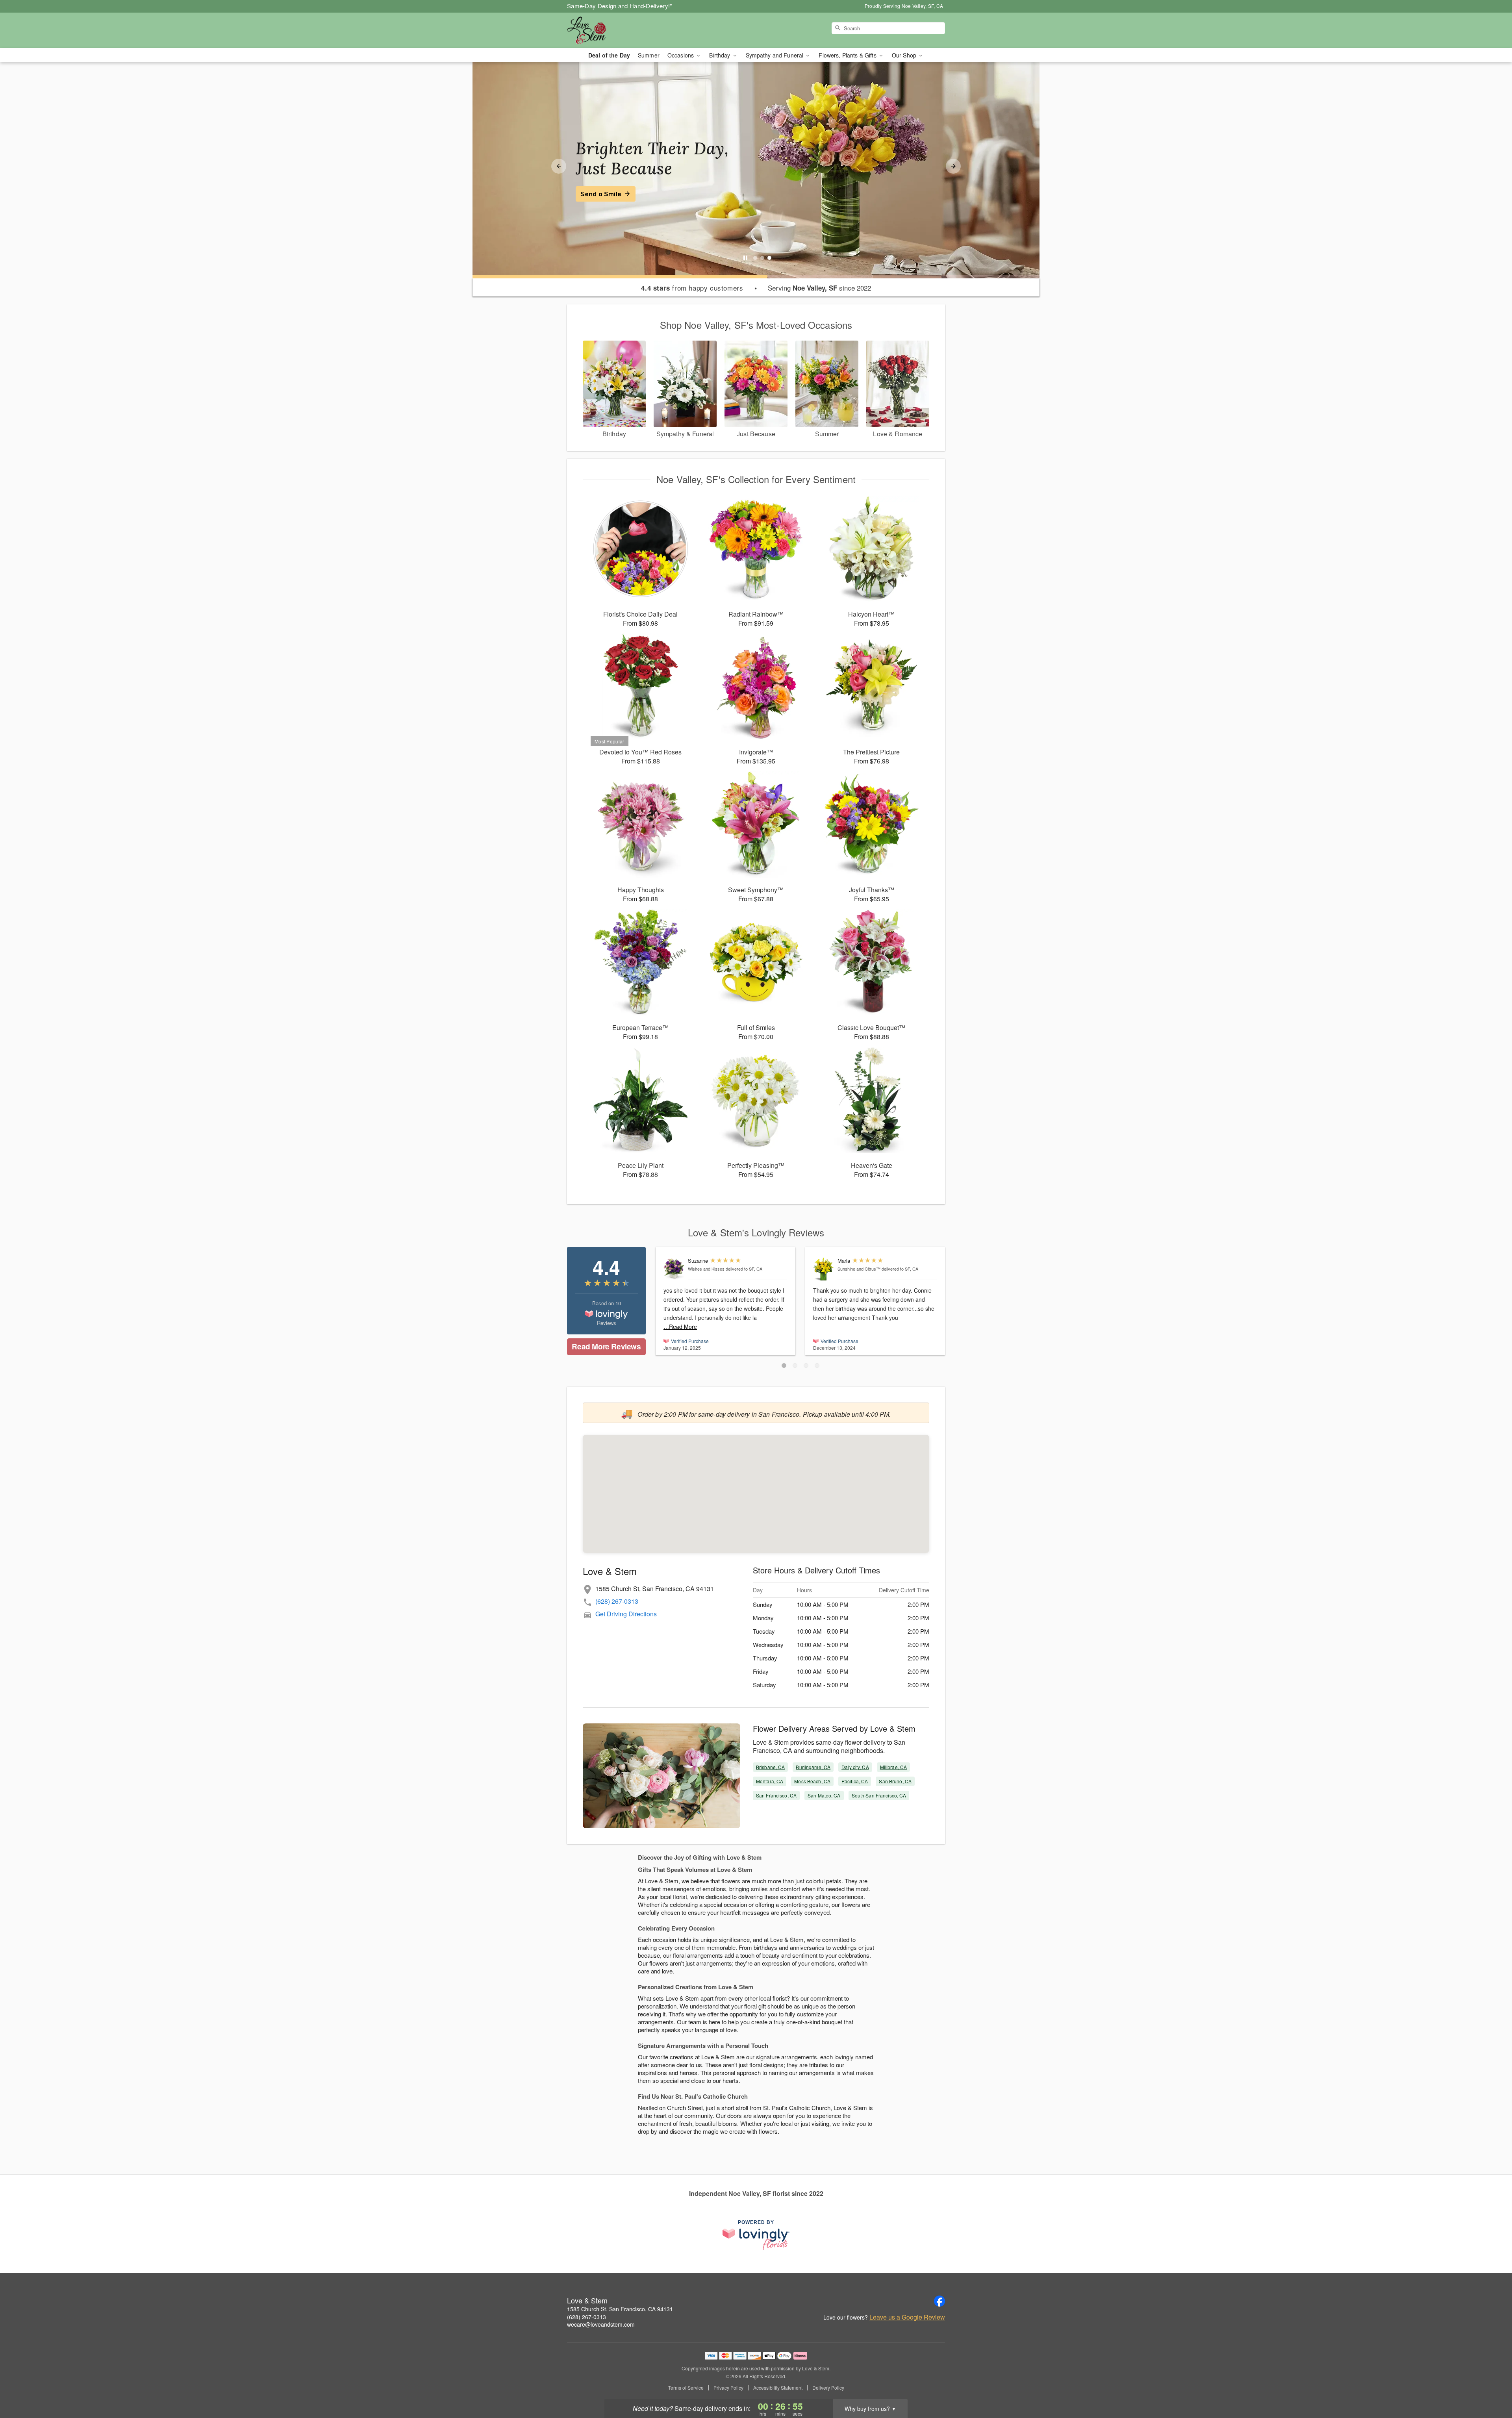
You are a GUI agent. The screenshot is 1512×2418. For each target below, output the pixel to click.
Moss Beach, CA (812, 1781)
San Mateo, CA (824, 1795)
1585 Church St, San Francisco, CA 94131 (620, 2309)
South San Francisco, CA (879, 1795)
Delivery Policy (828, 2388)
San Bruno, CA (895, 1781)
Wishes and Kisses (706, 1269)
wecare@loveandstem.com (601, 2324)
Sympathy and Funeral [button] (775, 55)
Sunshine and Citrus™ (859, 1269)
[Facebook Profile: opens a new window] (939, 2301)
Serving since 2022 (819, 288)
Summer (649, 55)
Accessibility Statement (778, 2388)
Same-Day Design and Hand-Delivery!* (620, 6)
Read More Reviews (606, 1346)
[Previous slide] (559, 166)
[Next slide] (953, 166)
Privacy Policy (728, 2388)
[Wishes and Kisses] (674, 1269)
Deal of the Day (609, 55)
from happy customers (692, 288)
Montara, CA (770, 1781)
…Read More (680, 1327)
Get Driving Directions (626, 1614)
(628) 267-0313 (617, 1601)
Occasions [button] (681, 55)
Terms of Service (686, 2388)
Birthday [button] (720, 55)
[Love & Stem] (624, 30)
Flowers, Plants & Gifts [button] (848, 55)
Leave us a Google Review (907, 2317)
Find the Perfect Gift (613, 194)
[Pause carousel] (745, 258)
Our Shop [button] (905, 55)
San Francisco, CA (776, 1795)
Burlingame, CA (813, 1767)
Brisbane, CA (770, 1767)
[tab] (755, 258)
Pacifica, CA (855, 1781)
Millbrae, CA (893, 1767)
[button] (784, 1366)
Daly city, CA (855, 1767)
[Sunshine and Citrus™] (824, 1269)
